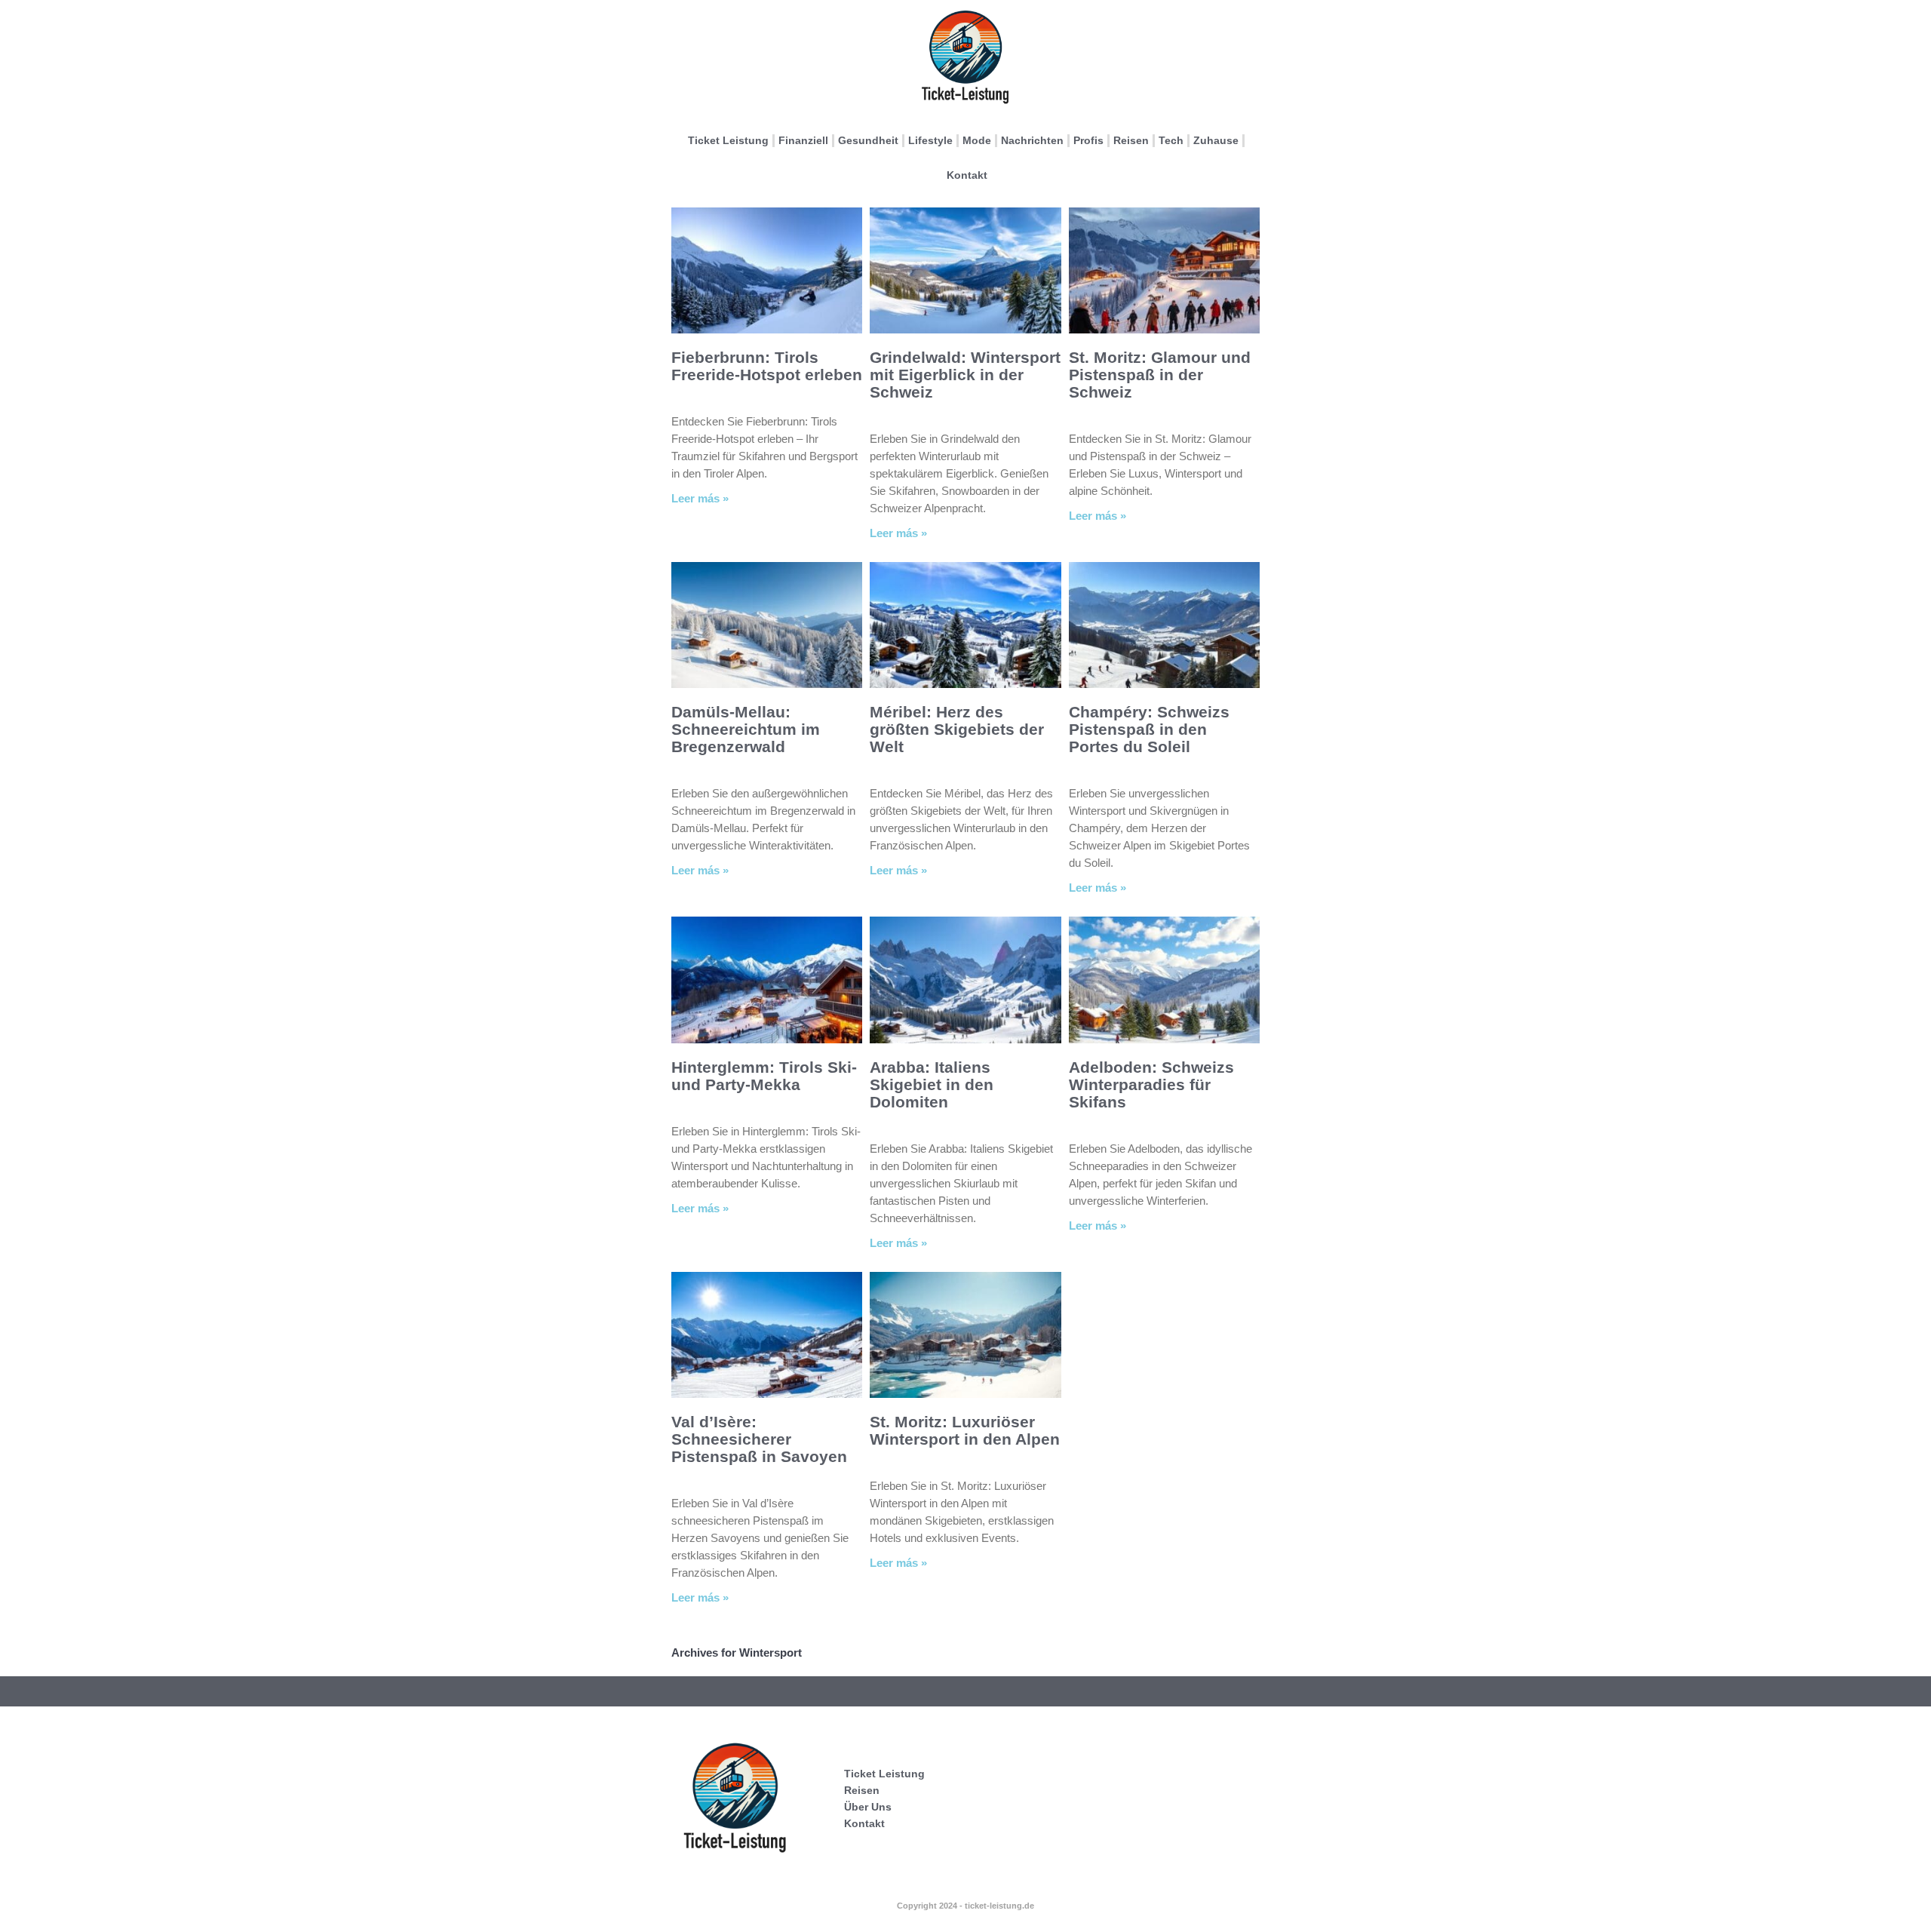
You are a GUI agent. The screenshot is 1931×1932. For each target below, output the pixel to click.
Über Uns (868, 1807)
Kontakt (967, 175)
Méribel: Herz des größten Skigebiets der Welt (957, 729)
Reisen (1131, 140)
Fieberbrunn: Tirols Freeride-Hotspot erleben (767, 366)
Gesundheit (868, 140)
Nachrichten (1032, 140)
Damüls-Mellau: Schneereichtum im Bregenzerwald (746, 729)
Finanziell (803, 140)
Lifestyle (930, 140)
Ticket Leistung (728, 140)
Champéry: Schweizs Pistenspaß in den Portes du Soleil (1149, 729)
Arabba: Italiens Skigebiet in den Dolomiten (932, 1084)
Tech (1171, 140)
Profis (1088, 140)
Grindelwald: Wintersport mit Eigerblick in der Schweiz (965, 375)
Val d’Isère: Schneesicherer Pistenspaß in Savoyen (759, 1439)
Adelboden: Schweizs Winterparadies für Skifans (1151, 1084)
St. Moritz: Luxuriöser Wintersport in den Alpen (965, 1430)
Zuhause (1216, 140)
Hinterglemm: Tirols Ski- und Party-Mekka (764, 1076)
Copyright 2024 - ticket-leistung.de (965, 1906)
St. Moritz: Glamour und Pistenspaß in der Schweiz (1160, 375)
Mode (977, 140)
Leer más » (700, 498)
